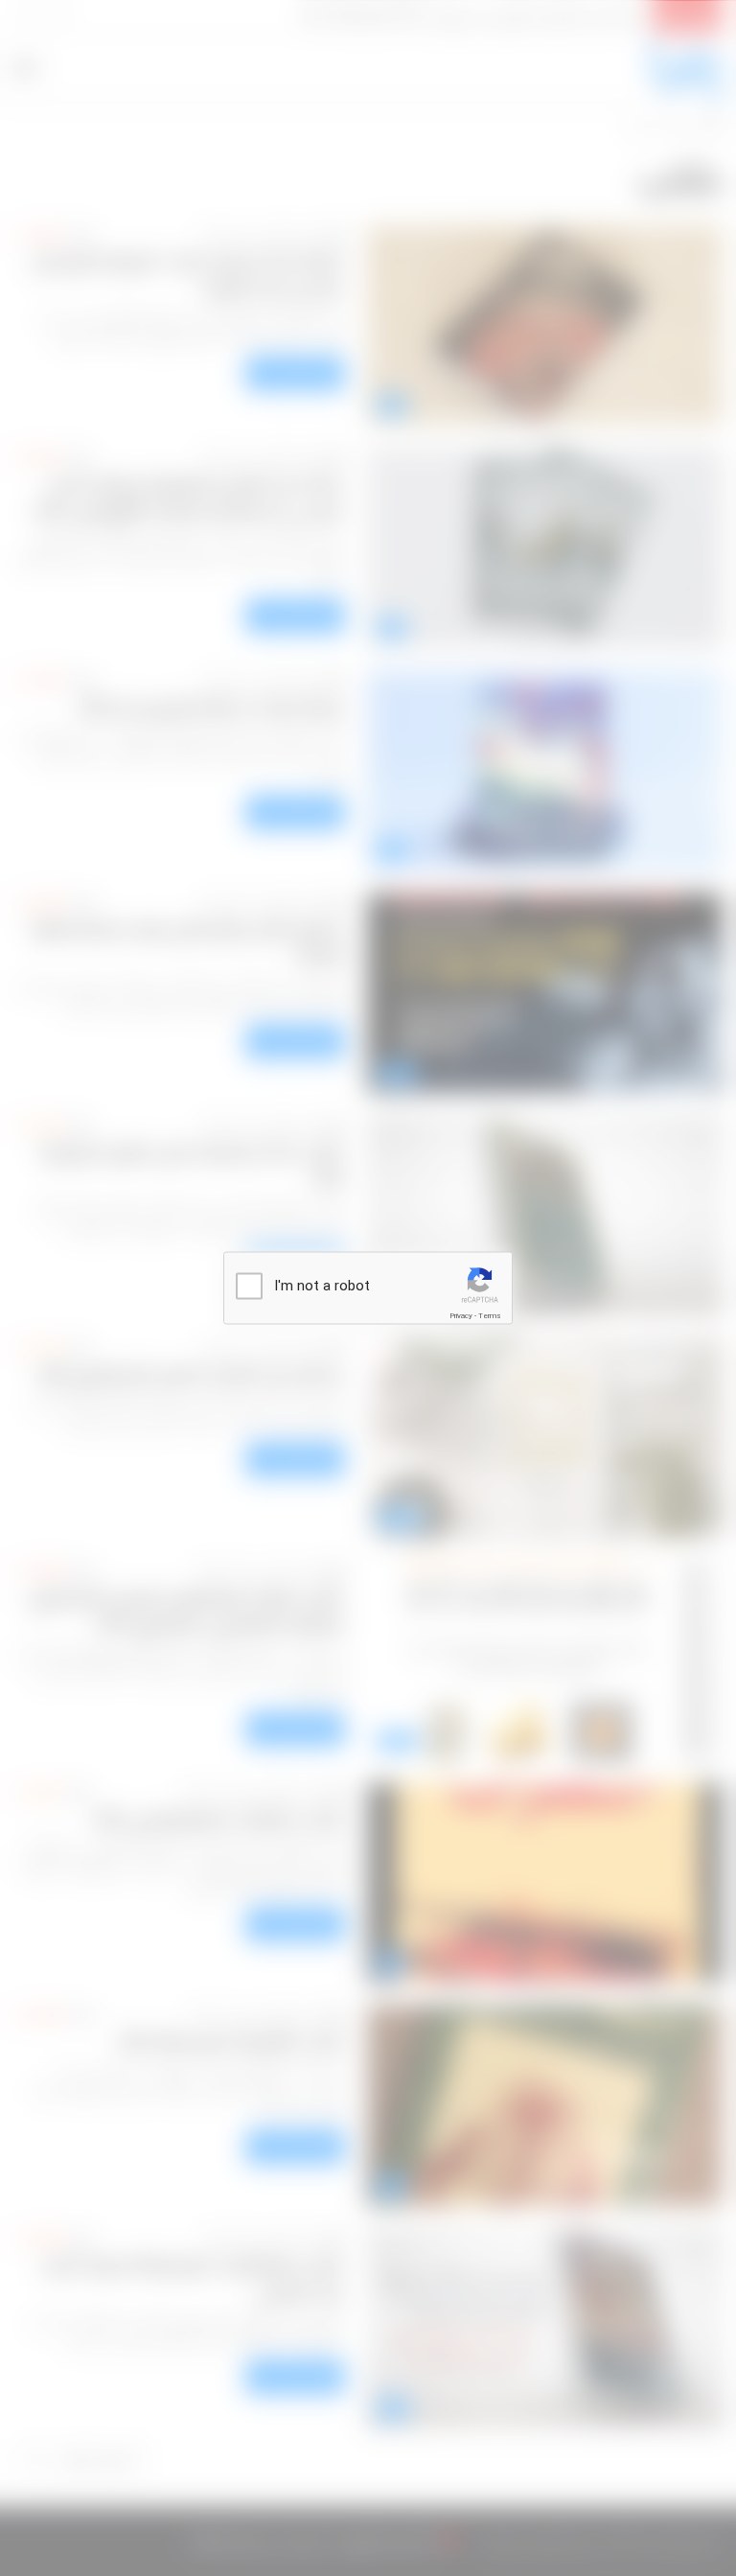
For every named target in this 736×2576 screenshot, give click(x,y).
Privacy (461, 1316)
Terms (490, 1316)
